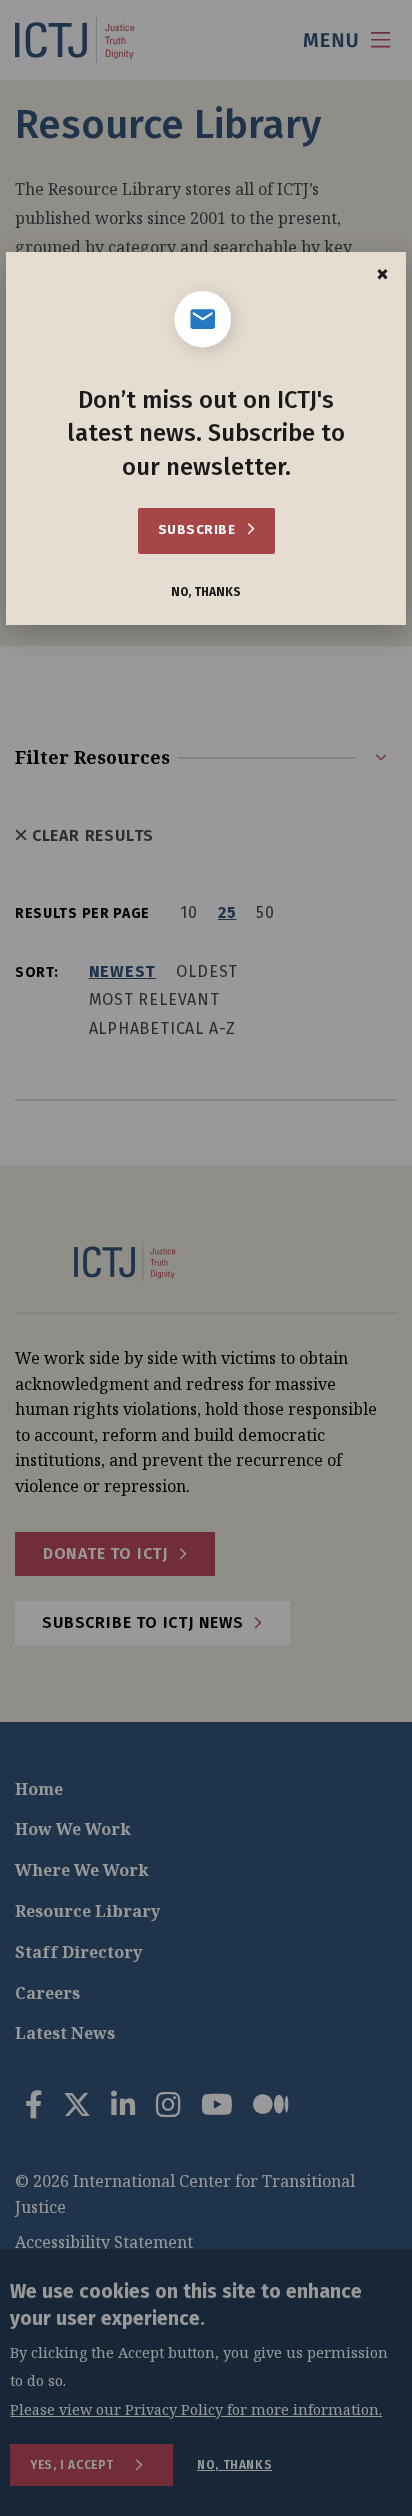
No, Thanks (206, 592)
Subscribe (198, 529)
